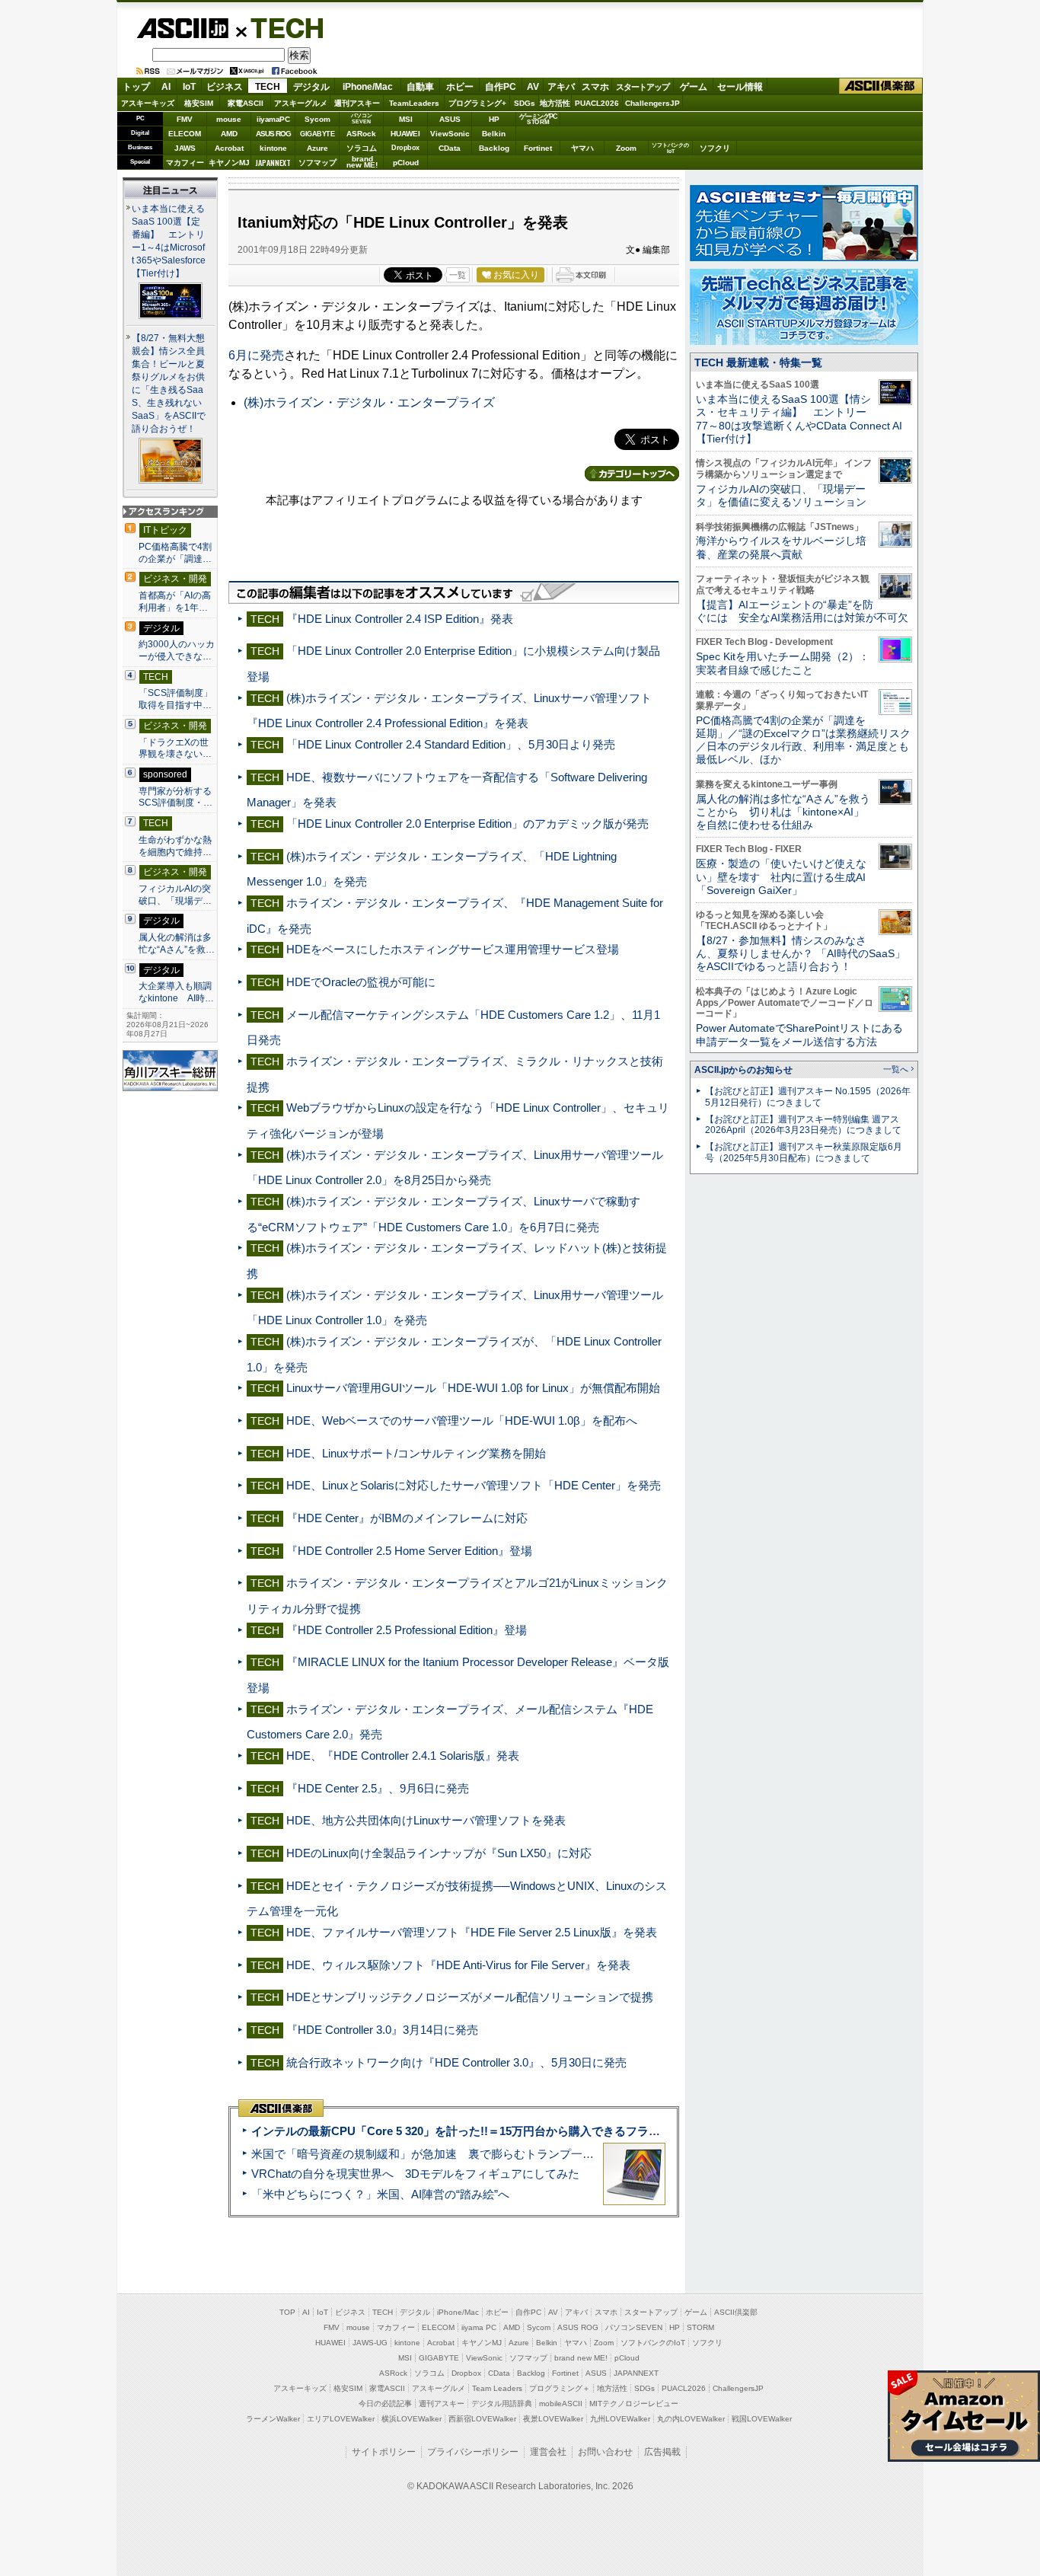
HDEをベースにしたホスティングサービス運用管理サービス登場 (453, 949)
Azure (317, 148)
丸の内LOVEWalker (691, 2419)
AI (166, 87)
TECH (281, 27)
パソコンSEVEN (362, 118)
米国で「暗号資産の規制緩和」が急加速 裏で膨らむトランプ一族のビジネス (451, 2154)
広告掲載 (662, 2452)
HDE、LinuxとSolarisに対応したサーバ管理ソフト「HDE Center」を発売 (474, 1485)
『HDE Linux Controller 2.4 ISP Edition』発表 (400, 619)
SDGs (525, 103)
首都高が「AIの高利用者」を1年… (175, 602)
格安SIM (199, 103)
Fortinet (538, 148)
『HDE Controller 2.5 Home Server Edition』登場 (409, 1551)
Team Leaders (497, 2388)
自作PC (501, 87)
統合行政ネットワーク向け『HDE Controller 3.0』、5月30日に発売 (456, 2062)
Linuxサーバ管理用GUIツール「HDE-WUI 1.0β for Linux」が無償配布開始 (473, 1388)
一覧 (458, 275)
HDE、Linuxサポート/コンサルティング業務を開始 (416, 1453)
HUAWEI (405, 134)
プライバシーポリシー (473, 2452)
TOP (287, 2312)
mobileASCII (561, 2404)
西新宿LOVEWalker (482, 2419)
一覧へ (896, 1069)
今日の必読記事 (385, 2404)
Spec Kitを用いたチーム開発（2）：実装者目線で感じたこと (783, 663)
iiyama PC (479, 2327)
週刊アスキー (357, 103)
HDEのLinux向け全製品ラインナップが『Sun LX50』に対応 (439, 1853)
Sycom (317, 119)
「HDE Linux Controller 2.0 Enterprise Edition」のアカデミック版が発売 (467, 824)
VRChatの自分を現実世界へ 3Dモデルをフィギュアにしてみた (415, 2174)
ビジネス (225, 87)
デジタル (311, 87)
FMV (185, 119)
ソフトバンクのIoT (670, 148)
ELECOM (185, 134)
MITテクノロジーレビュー (634, 2404)
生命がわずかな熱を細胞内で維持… (175, 846)
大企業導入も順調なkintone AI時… (176, 992)
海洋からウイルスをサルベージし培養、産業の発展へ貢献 (781, 547)
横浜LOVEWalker (412, 2419)
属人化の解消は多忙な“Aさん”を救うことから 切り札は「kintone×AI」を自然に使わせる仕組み (783, 812)
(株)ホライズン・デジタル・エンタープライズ (369, 402)
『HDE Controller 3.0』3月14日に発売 (382, 2030)
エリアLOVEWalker (341, 2419)
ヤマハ (582, 148)
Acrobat (229, 148)
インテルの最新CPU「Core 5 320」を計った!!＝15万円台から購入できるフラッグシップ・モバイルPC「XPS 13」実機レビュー (580, 2131)
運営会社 (548, 2452)
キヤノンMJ (229, 163)
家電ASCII (246, 103)
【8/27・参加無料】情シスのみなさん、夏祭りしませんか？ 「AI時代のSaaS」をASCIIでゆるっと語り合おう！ (801, 954)
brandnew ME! (362, 163)
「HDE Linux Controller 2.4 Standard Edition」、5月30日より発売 (451, 744)
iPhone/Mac (368, 87)
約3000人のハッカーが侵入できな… (177, 650)
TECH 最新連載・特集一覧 (758, 362)
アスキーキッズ (148, 103)
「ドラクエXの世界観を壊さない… (175, 749)
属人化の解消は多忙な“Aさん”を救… (177, 943)
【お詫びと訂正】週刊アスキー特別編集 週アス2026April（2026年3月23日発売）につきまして (803, 1125)
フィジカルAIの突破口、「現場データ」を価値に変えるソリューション (781, 495)
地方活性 (555, 103)
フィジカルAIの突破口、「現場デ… (175, 895)
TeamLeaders (414, 103)
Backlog (494, 148)
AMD (229, 134)
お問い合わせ (605, 2452)
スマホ (595, 87)
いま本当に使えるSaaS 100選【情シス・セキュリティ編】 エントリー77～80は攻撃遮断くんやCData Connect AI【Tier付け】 (799, 419)
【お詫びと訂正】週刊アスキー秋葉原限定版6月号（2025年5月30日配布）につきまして (804, 1152)
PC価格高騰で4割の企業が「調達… (175, 553)
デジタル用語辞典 (502, 2404)
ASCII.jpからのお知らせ (743, 1070)
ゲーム (694, 87)
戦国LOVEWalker (762, 2419)
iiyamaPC (273, 119)
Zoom (626, 148)
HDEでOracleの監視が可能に (361, 982)
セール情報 (740, 87)
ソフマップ (317, 163)
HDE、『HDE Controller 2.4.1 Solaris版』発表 (403, 1756)
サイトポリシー (384, 2452)
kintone (273, 148)
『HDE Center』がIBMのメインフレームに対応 (407, 1518)
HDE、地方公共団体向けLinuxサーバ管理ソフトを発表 (426, 1820)
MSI (406, 119)
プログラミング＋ (560, 2388)
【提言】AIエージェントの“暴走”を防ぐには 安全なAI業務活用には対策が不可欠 (802, 611)
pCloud (406, 163)
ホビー (460, 87)
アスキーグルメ (301, 103)
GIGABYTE (317, 134)
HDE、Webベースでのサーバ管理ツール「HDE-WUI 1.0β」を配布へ (462, 1420)
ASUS (450, 119)
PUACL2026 (597, 103)
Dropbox (405, 148)
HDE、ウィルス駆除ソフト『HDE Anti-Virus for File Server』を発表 (458, 1965)
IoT (189, 87)
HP (494, 119)
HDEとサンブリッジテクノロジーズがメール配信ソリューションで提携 (470, 1997)
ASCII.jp (182, 28)
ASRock (361, 134)
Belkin (494, 134)
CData (450, 148)
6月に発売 (256, 355)
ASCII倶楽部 (881, 86)
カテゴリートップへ (632, 474)
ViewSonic (450, 134)
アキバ (561, 87)
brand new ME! (581, 2358)
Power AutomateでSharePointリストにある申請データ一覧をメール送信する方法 (799, 1034)
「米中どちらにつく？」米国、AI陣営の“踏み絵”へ (380, 2194)
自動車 (420, 87)
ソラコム (362, 148)
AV (533, 87)
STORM (700, 2327)
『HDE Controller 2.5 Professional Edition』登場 (407, 1630)
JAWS (185, 148)
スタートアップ (643, 87)
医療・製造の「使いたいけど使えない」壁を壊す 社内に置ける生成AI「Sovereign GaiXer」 (781, 877)
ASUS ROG (273, 134)
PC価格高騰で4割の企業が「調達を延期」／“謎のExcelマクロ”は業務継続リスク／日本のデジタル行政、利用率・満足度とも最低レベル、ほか (803, 740)
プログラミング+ (477, 103)
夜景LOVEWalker (553, 2419)
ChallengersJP (652, 103)
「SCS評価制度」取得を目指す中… (175, 699)
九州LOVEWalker (620, 2419)
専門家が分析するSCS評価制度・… (175, 797)
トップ (136, 87)
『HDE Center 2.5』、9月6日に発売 (378, 1788)
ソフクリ (715, 148)
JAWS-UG (370, 2343)
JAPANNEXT (273, 163)
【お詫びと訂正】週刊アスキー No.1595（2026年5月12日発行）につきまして (808, 1097)
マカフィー (185, 163)
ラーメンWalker (273, 2419)
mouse (229, 119)
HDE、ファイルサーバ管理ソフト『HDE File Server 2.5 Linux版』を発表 (472, 1932)
